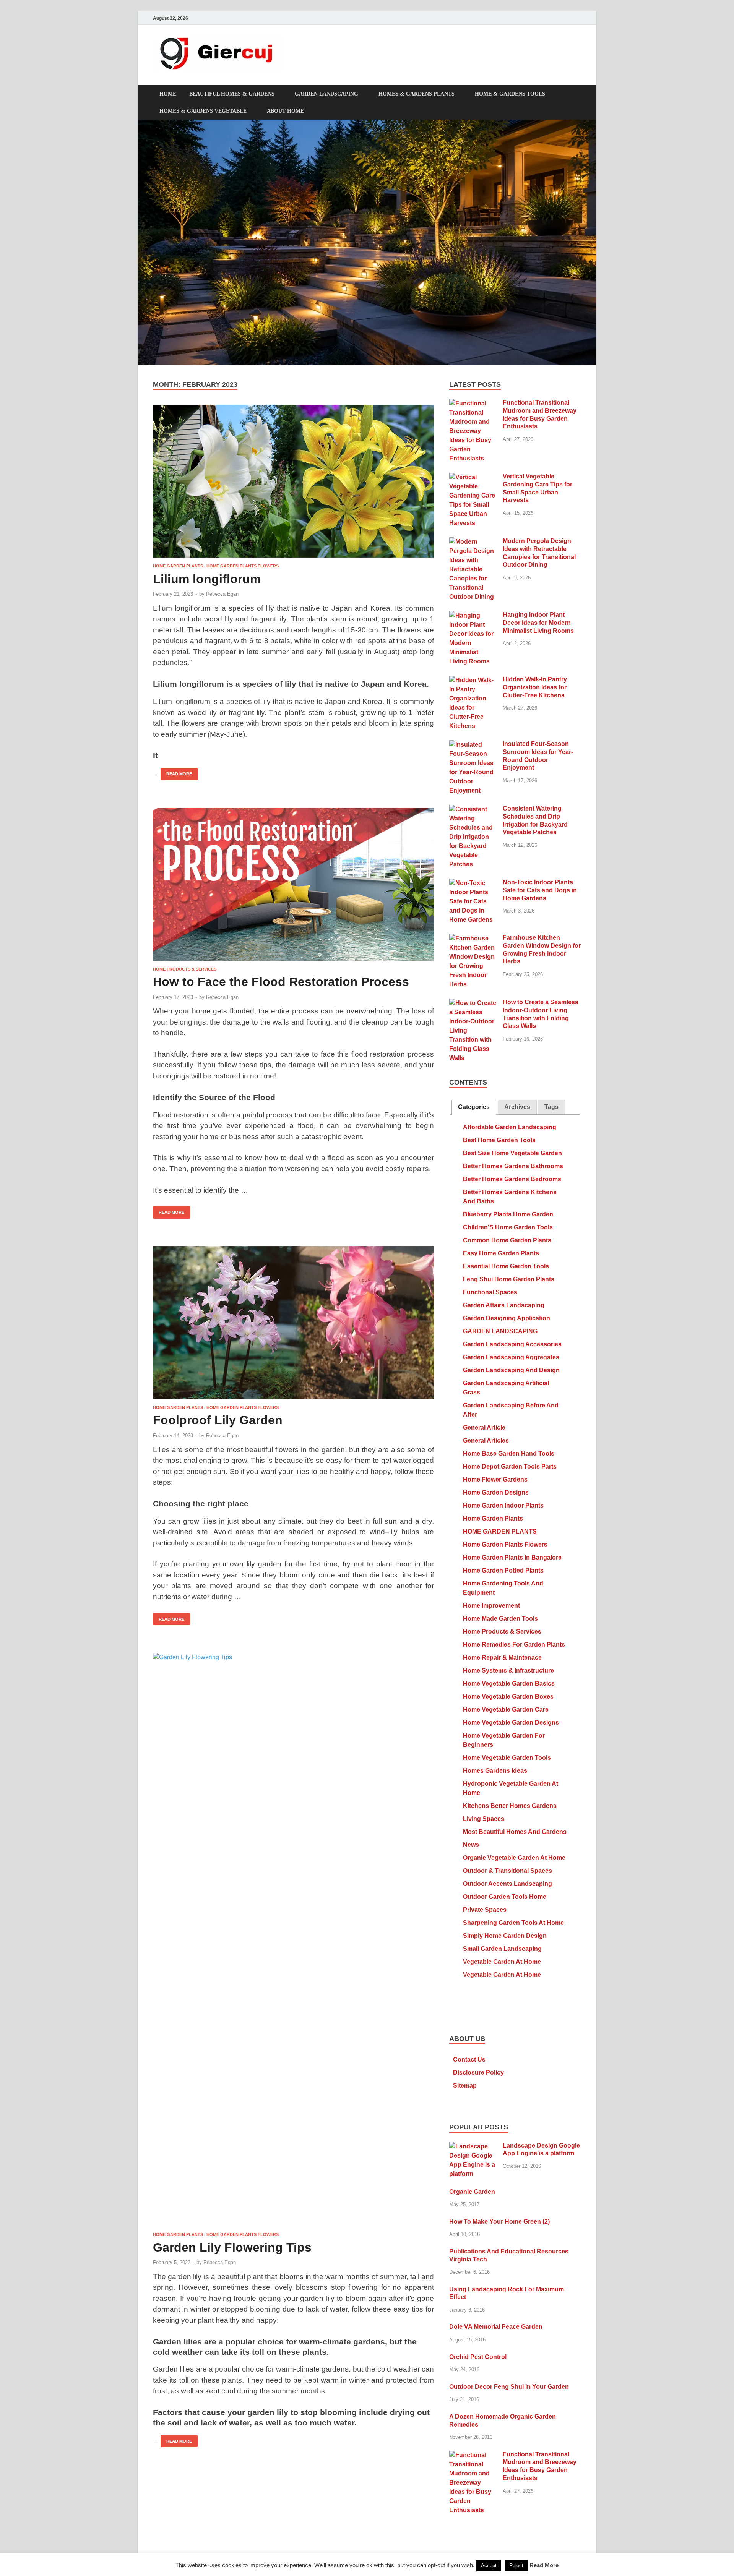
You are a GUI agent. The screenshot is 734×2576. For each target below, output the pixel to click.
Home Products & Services (185, 969)
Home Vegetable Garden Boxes (508, 1697)
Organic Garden (472, 2192)
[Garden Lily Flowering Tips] (293, 1939)
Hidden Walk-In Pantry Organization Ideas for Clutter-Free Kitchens (535, 687)
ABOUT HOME (285, 111)
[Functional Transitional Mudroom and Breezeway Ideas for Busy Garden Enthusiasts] (473, 403)
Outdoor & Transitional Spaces (507, 1871)
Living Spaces (484, 1819)
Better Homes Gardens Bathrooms (513, 1166)
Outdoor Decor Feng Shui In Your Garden (509, 2387)
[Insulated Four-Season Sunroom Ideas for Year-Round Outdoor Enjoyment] (473, 745)
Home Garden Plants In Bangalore (512, 1557)
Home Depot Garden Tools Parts (510, 1466)
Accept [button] (489, 2565)
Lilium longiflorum (207, 579)
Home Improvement (491, 1606)
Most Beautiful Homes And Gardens (515, 1832)
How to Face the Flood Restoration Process (281, 982)
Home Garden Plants (493, 1518)
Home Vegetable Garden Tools (507, 1758)
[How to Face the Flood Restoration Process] (293, 884)
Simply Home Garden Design (505, 1936)
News (471, 1845)
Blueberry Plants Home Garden (508, 1214)
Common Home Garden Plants (507, 1240)
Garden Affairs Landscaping (504, 1305)
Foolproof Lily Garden (218, 1420)
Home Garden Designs (496, 1492)
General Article (484, 1427)
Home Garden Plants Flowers (243, 566)
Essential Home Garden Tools (506, 1266)
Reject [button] (516, 2565)
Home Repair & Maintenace (502, 1658)
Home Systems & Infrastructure (508, 1671)
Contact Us (469, 2060)
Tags (551, 1107)
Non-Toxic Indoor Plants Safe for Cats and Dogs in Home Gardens (540, 890)
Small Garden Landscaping (502, 1949)
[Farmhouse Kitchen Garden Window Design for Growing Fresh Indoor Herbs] (473, 938)
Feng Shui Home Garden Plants (509, 1279)
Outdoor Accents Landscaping (507, 1884)
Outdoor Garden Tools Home (505, 1897)
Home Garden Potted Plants (503, 1570)
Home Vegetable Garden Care (506, 1709)
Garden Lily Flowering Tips (232, 2247)
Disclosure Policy (478, 2073)
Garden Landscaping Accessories (512, 1344)
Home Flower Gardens (495, 1479)
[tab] (474, 1107)
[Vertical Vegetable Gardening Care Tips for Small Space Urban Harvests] (473, 477)
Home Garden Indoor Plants (503, 1505)
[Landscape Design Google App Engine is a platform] (473, 2146)
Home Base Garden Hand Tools (509, 1453)
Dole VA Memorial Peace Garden (496, 2327)
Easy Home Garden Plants (501, 1253)
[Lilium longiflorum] (293, 481)
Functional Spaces (490, 1292)
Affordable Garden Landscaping (510, 1127)
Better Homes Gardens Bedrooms (512, 1179)
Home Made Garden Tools (500, 1619)
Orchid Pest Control (478, 2357)
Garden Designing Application (507, 1318)
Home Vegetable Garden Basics (509, 1684)
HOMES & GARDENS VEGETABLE (203, 111)
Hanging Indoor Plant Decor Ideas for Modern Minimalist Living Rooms (538, 623)
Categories (474, 1107)
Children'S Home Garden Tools (508, 1227)
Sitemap (465, 2086)
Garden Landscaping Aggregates (511, 1357)
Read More (176, 772)
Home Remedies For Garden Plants (514, 1645)
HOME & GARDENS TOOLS (510, 94)
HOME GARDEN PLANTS (178, 566)
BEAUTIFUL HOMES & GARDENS (232, 94)
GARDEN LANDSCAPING (326, 94)
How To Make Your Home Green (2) (499, 2222)
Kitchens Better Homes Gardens (510, 1806)
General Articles (486, 1440)
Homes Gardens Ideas (495, 1771)
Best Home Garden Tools (499, 1140)
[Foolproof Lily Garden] (293, 1323)
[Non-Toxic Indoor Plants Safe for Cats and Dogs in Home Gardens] (473, 883)
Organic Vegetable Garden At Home (514, 1858)
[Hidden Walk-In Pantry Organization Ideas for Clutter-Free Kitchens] (473, 680)
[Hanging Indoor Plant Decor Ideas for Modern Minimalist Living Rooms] (473, 615)
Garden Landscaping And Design (511, 1370)
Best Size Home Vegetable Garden (512, 1153)
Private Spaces (485, 1910)
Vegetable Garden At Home (502, 1962)
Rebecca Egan (222, 594)
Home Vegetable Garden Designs (511, 1722)
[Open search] (577, 94)
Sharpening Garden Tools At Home (513, 1923)
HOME (168, 94)
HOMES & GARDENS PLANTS (417, 94)
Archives (517, 1107)
